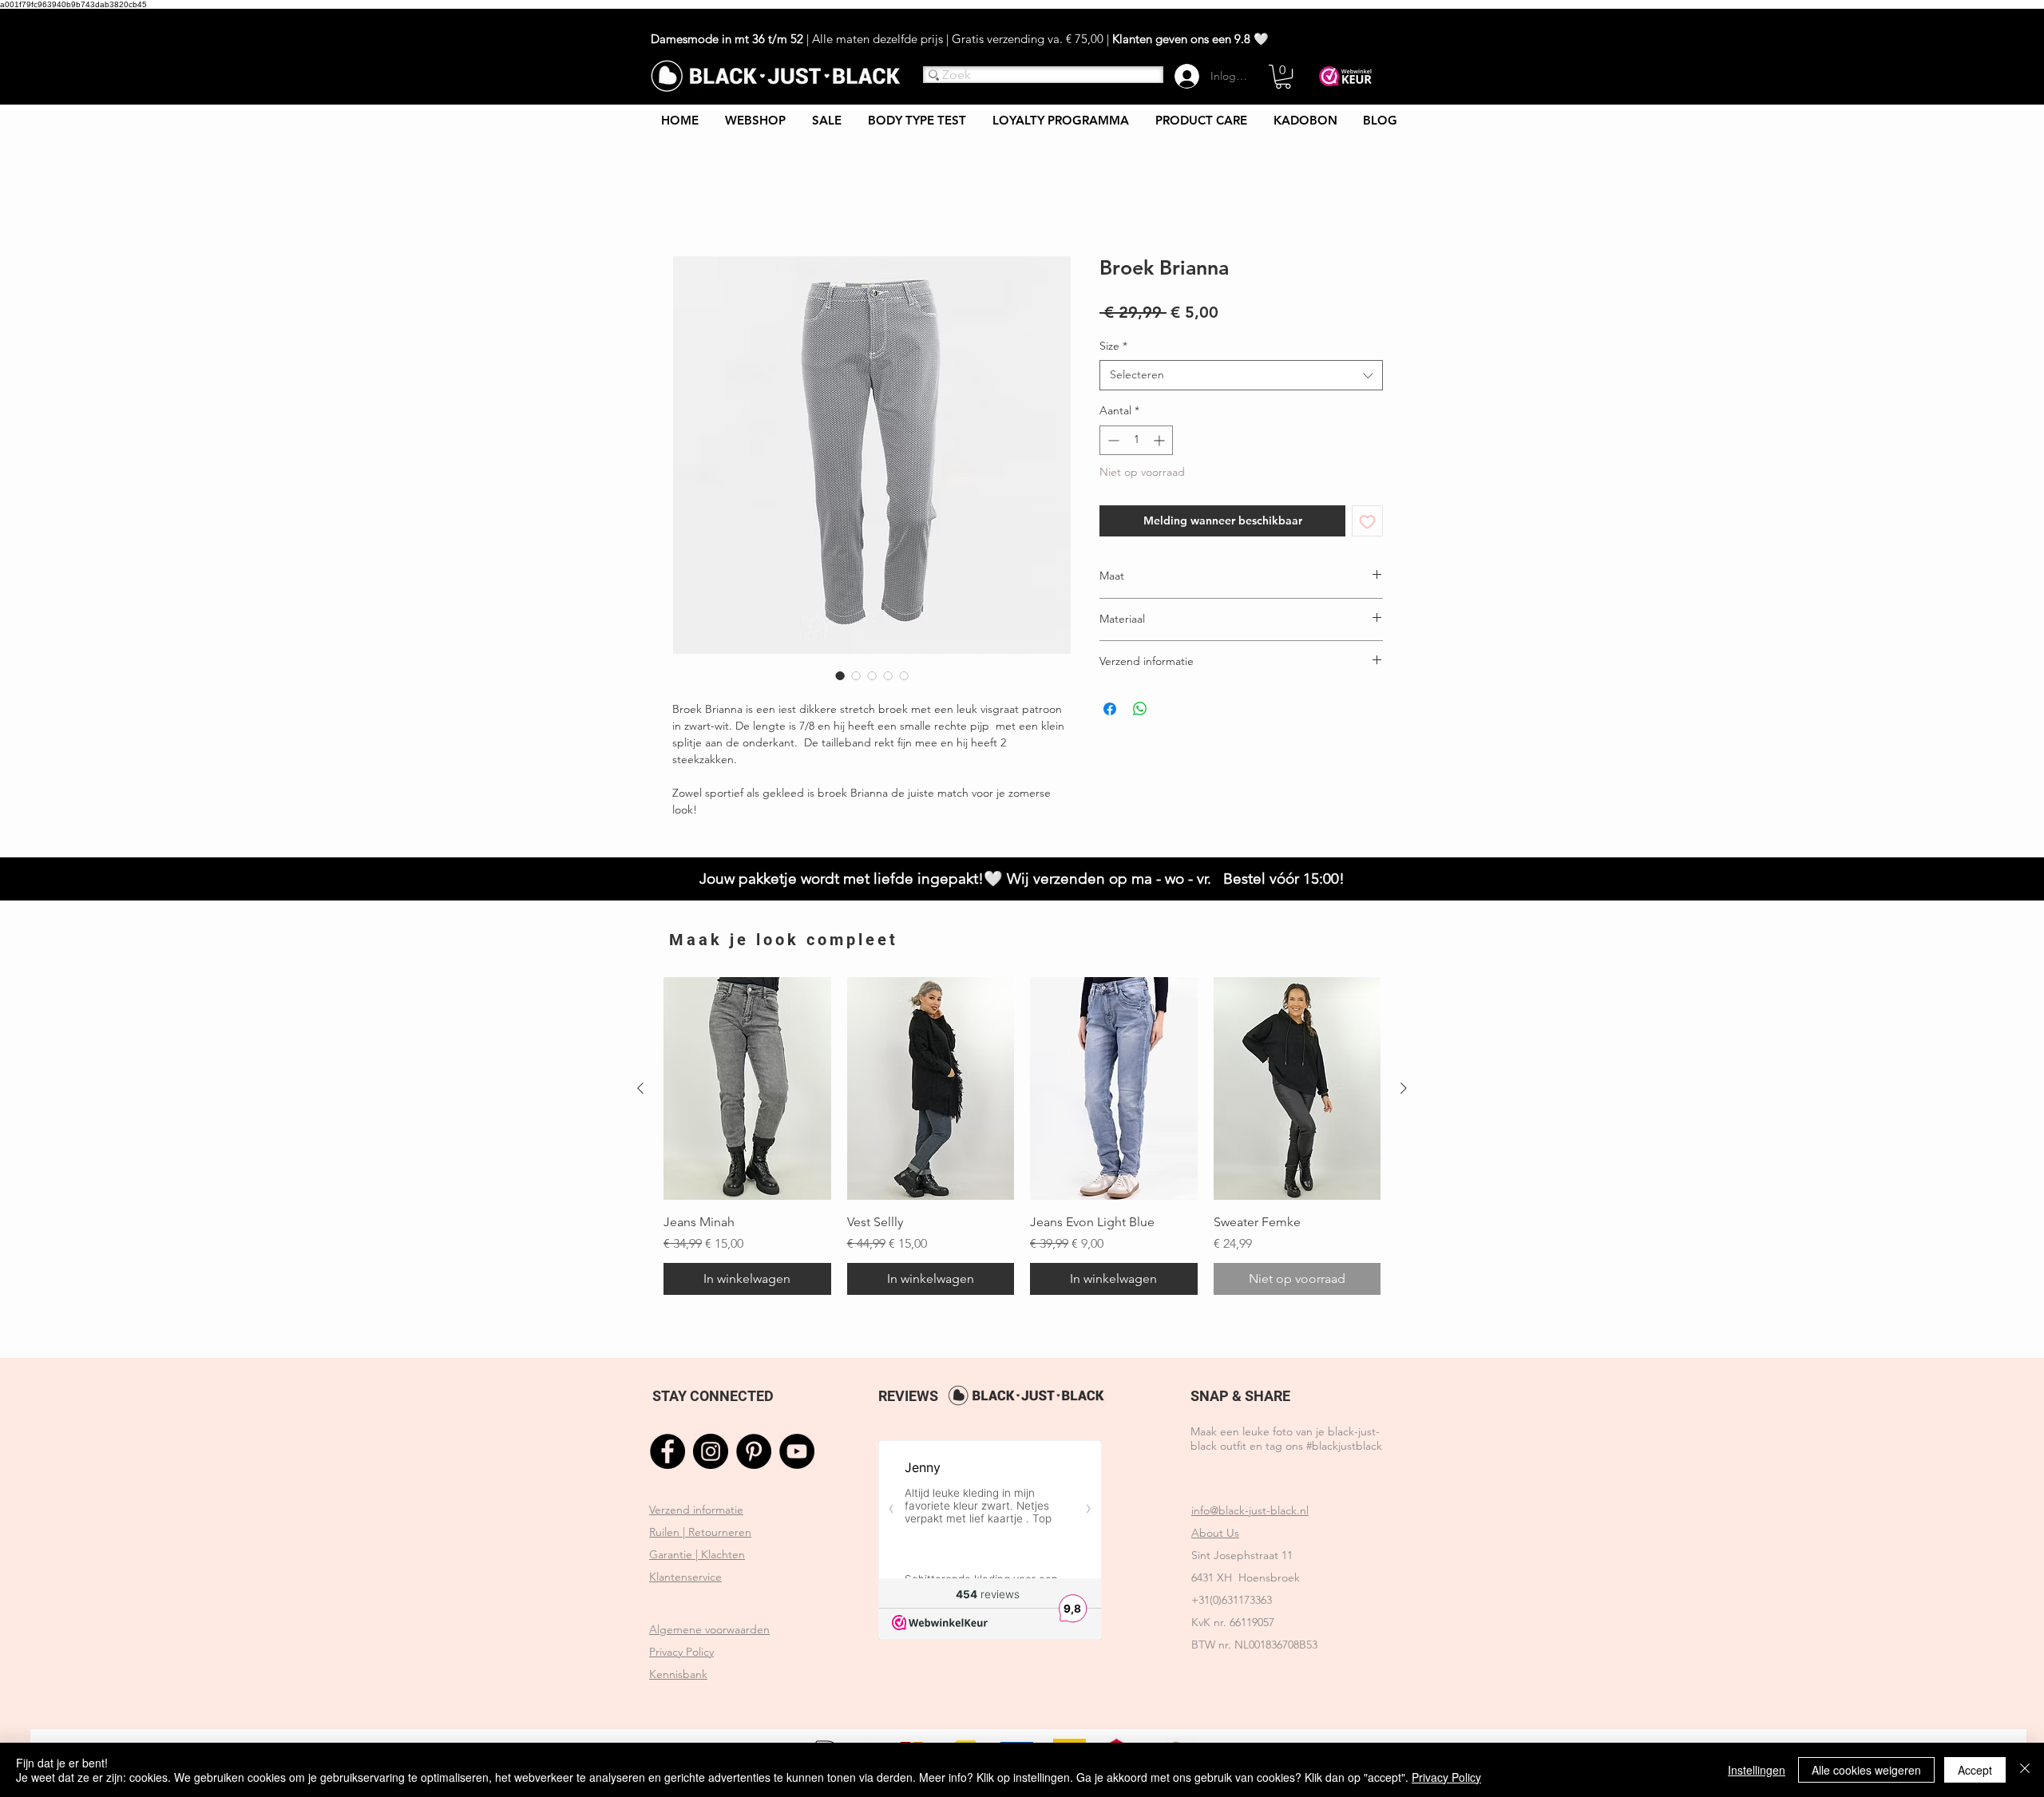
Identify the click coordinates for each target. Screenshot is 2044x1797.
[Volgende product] (1404, 1090)
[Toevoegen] (1367, 523)
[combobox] (1241, 378)
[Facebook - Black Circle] (667, 1454)
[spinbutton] (1136, 442)
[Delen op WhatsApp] (1140, 710)
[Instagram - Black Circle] (711, 1454)
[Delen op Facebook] (1110, 710)
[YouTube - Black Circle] (797, 1454)
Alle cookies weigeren (1866, 1770)
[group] (1022, 1138)
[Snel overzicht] (747, 1091)
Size (1113, 347)
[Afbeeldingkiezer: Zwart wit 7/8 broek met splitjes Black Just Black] (840, 677)
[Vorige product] (640, 1090)
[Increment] (1161, 442)
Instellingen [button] (1757, 1770)
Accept (1975, 1770)
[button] (1283, 77)
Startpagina (705, 199)
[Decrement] (1112, 442)
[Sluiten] (2025, 1770)
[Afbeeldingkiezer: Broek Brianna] (856, 677)
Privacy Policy (1446, 1777)
